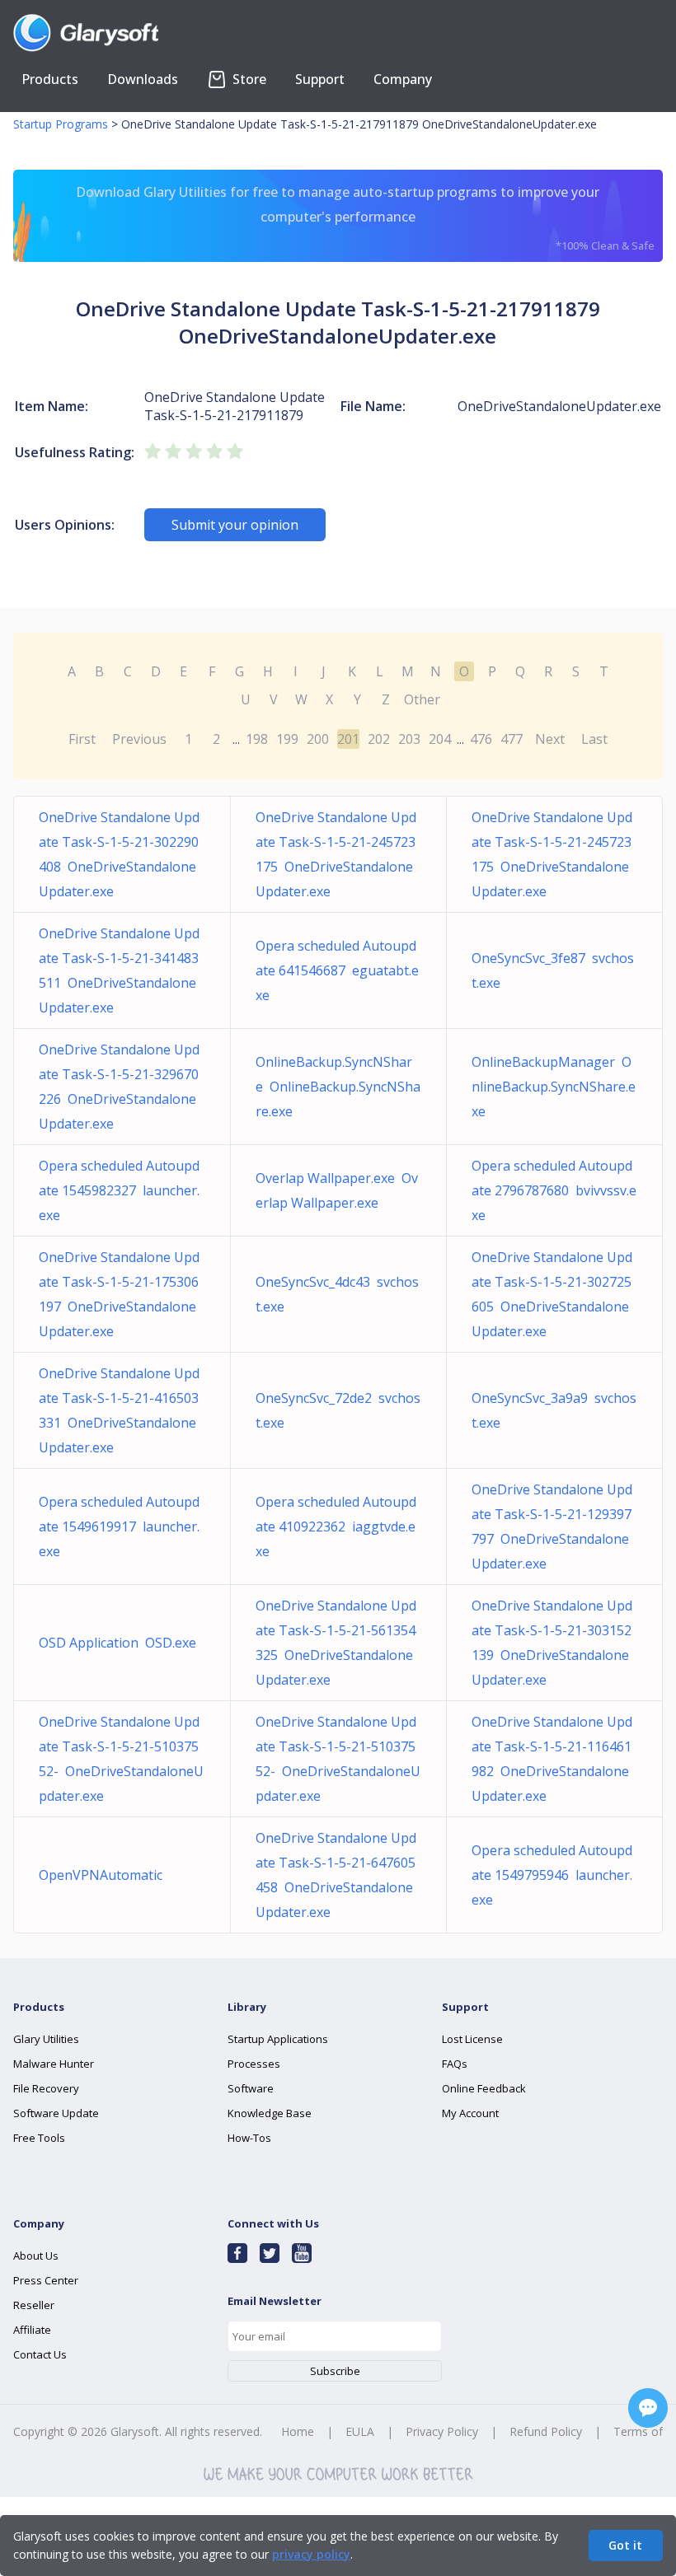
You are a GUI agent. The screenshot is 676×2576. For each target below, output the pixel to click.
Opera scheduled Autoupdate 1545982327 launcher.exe (119, 1190)
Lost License (472, 2039)
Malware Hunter (54, 2064)
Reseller (34, 2305)
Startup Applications (278, 2039)
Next (550, 739)
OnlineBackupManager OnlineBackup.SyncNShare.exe (554, 1087)
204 (440, 739)
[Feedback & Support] (648, 2408)
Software (251, 2088)
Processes (254, 2064)
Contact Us (40, 2354)
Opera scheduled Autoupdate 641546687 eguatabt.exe (337, 970)
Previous (139, 739)
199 (287, 739)
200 (318, 739)
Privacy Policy (442, 2431)
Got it (625, 2545)
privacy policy (311, 2554)
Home (298, 2431)
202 (379, 739)
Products (50, 79)
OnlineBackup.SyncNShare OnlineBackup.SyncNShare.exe (338, 1087)
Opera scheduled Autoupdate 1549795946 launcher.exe (552, 1875)
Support (320, 79)
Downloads (143, 79)
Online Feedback (484, 2088)
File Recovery (46, 2088)
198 (257, 739)
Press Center (46, 2280)
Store (248, 79)
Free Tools (39, 2138)
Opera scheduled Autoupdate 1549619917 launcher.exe (119, 1526)
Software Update (56, 2113)
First (82, 739)
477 (512, 739)
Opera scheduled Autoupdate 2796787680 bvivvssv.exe (554, 1190)
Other (422, 699)
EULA (360, 2431)
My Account (470, 2113)
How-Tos (249, 2138)
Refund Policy (546, 2431)
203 (409, 739)
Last (594, 739)
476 (481, 739)
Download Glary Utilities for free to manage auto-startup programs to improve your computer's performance (365, 218)
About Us (36, 2256)
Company (403, 79)
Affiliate (32, 2330)
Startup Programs (61, 124)
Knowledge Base (270, 2113)
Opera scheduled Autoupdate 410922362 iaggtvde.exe (336, 1526)
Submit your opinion (235, 525)
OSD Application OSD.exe (117, 1643)
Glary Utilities (46, 2039)
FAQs (455, 2064)
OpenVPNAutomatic (104, 1875)
